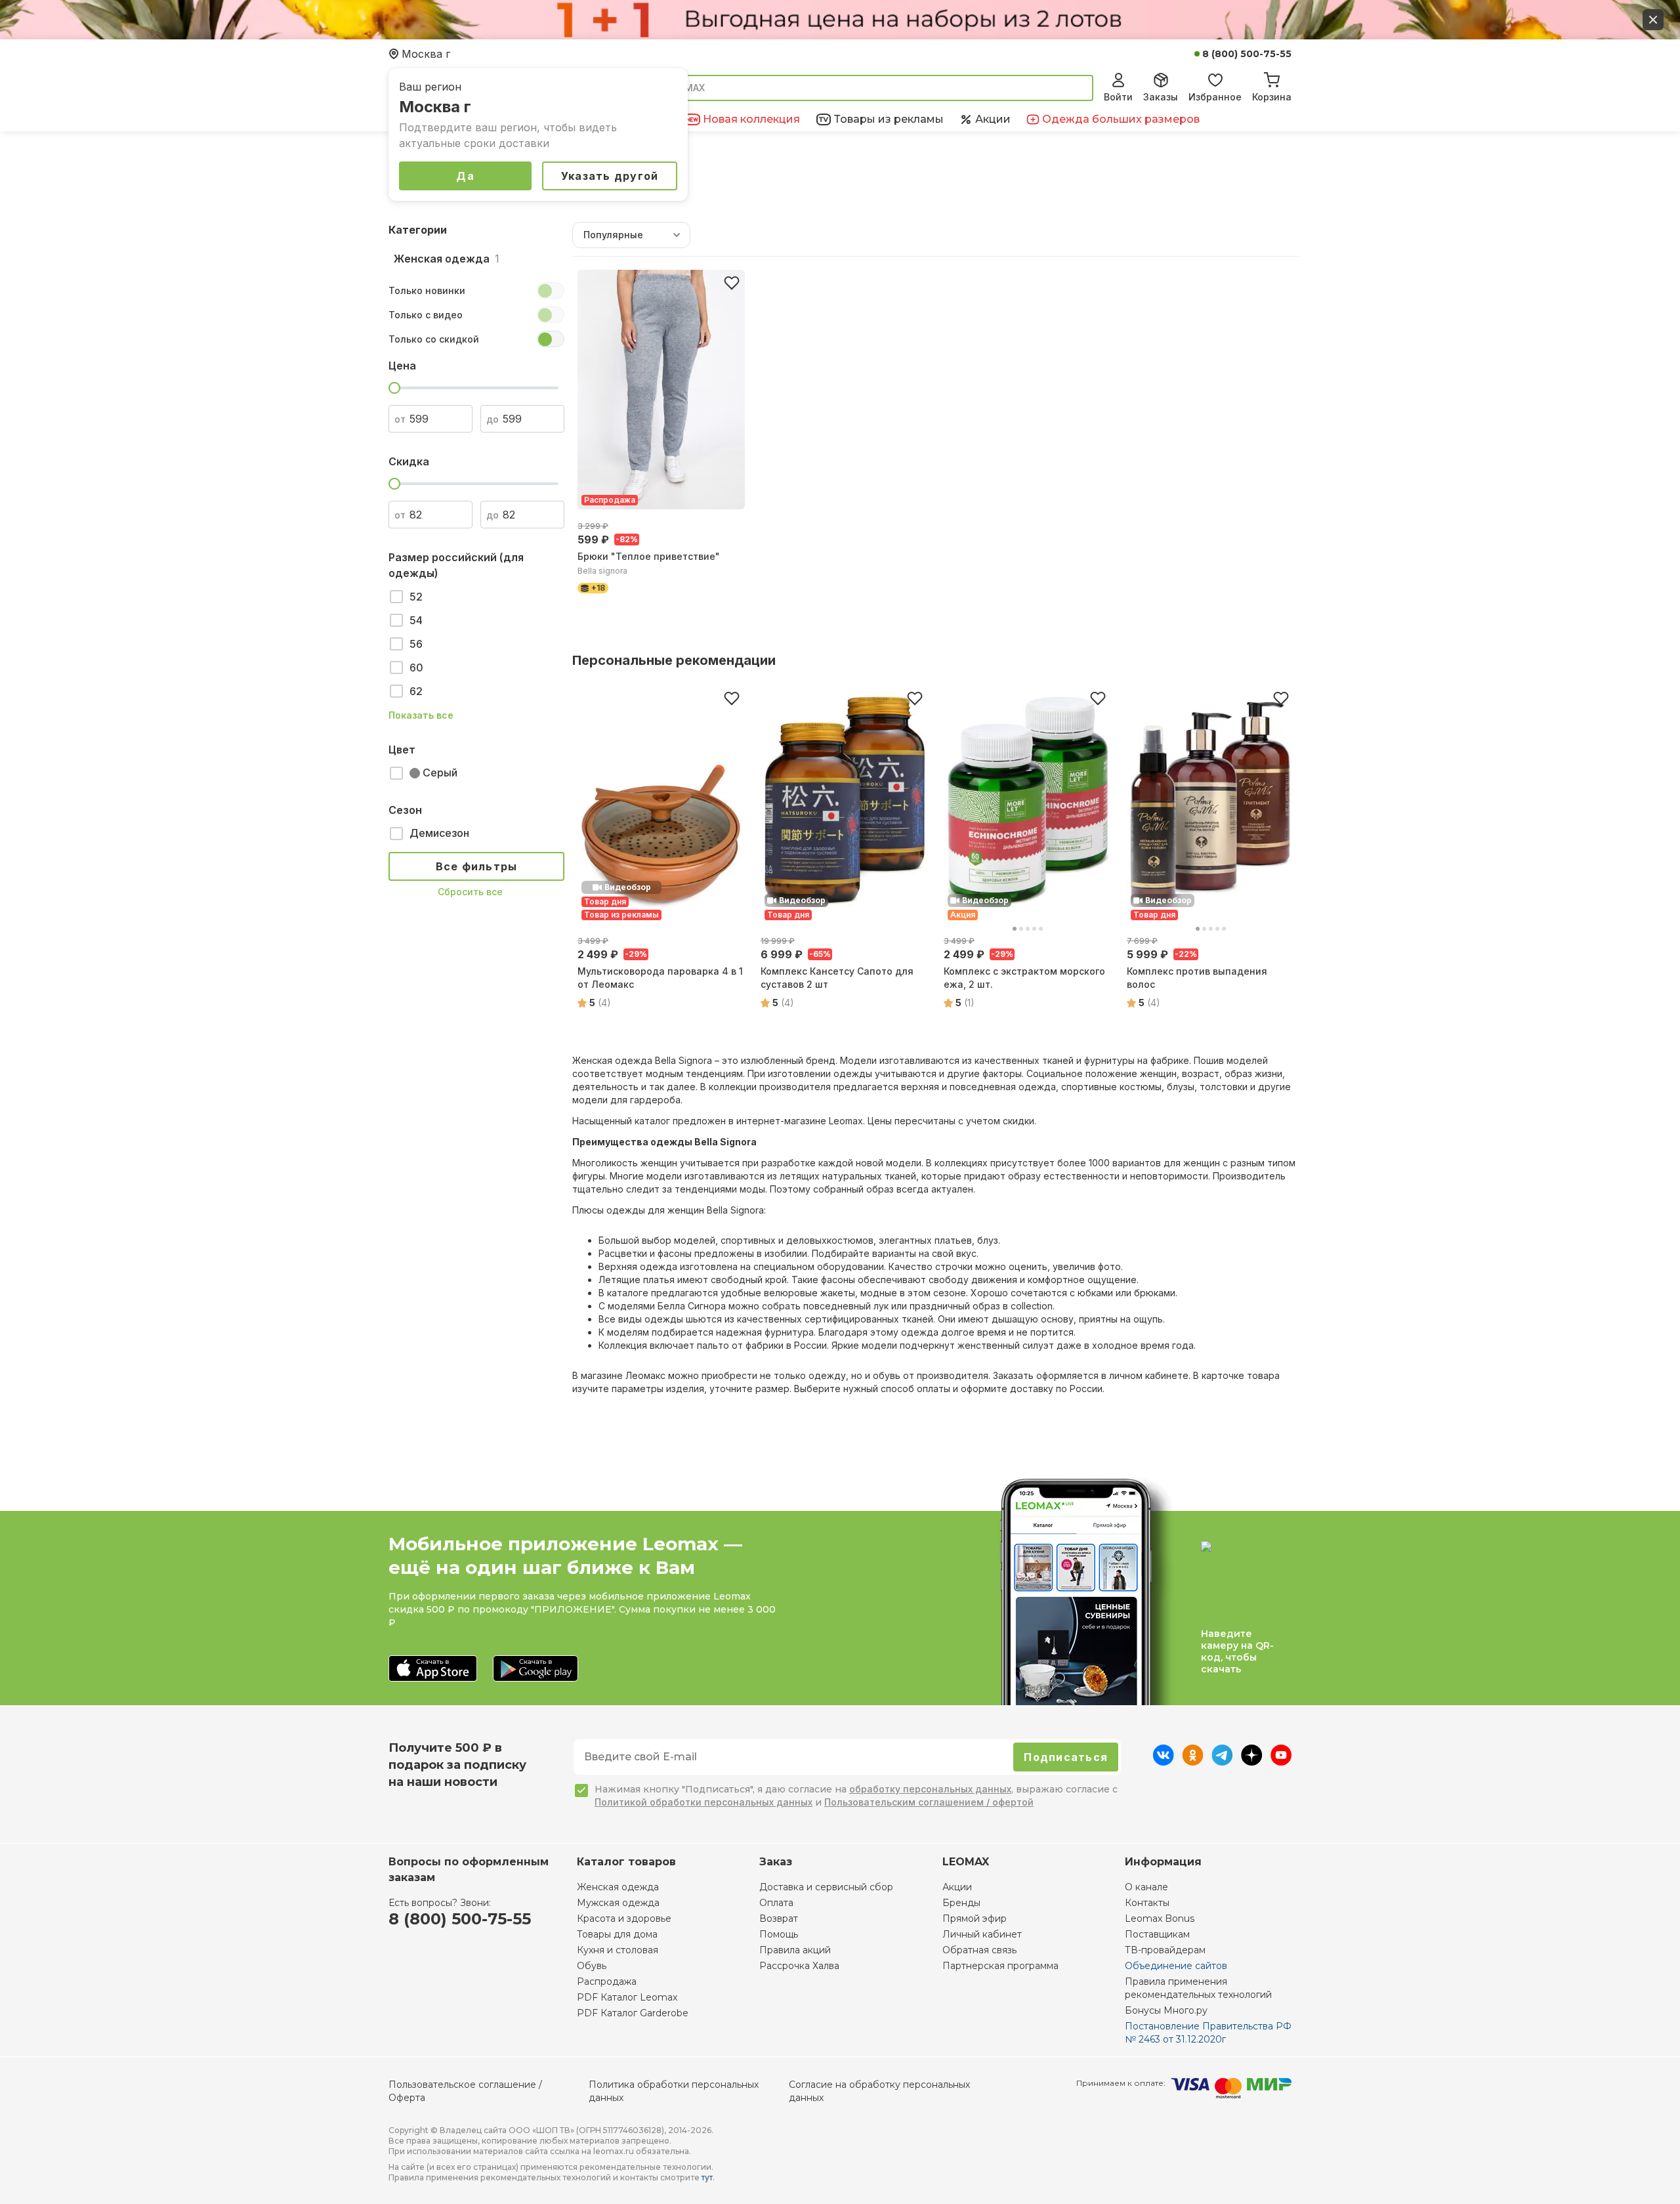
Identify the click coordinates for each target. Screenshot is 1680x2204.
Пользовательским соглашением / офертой (929, 1802)
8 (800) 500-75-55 (1247, 54)
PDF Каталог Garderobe (633, 2013)
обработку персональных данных (930, 1789)
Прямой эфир (975, 1918)
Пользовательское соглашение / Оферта (465, 2091)
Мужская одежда (618, 1903)
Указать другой (610, 176)
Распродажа (607, 1981)
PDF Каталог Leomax (627, 1997)
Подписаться (1066, 1757)
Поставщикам (1157, 1934)
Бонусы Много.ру (1166, 2010)
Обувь (592, 1966)
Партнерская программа (1000, 1966)
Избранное (1215, 97)
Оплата (776, 1903)
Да (465, 176)
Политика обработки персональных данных (674, 2091)
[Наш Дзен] (1252, 1762)
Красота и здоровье (624, 1918)
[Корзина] (1272, 78)
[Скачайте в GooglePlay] (535, 1669)
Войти (1118, 97)
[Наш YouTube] (1281, 1762)
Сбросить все (470, 892)
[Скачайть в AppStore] (433, 1669)
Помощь (779, 1934)
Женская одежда (618, 1887)
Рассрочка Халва (799, 1966)
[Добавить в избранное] (732, 283)
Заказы (1161, 97)
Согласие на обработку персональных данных (879, 2091)
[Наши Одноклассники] (1193, 1762)
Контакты (1147, 1903)
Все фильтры (477, 866)
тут (707, 2177)
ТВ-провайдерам (1165, 1950)
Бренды (961, 1903)
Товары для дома (617, 1934)
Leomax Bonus (1160, 1918)
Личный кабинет (982, 1934)
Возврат (779, 1918)
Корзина (1272, 97)
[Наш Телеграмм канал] (1222, 1762)
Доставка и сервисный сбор (826, 1887)
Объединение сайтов (1176, 1966)
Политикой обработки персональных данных (703, 1802)
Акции (957, 1887)
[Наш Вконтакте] (1163, 1762)
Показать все (421, 715)
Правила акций (795, 1950)
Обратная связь (979, 1950)
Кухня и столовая (618, 1950)
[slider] (394, 388)
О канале (1146, 1887)
